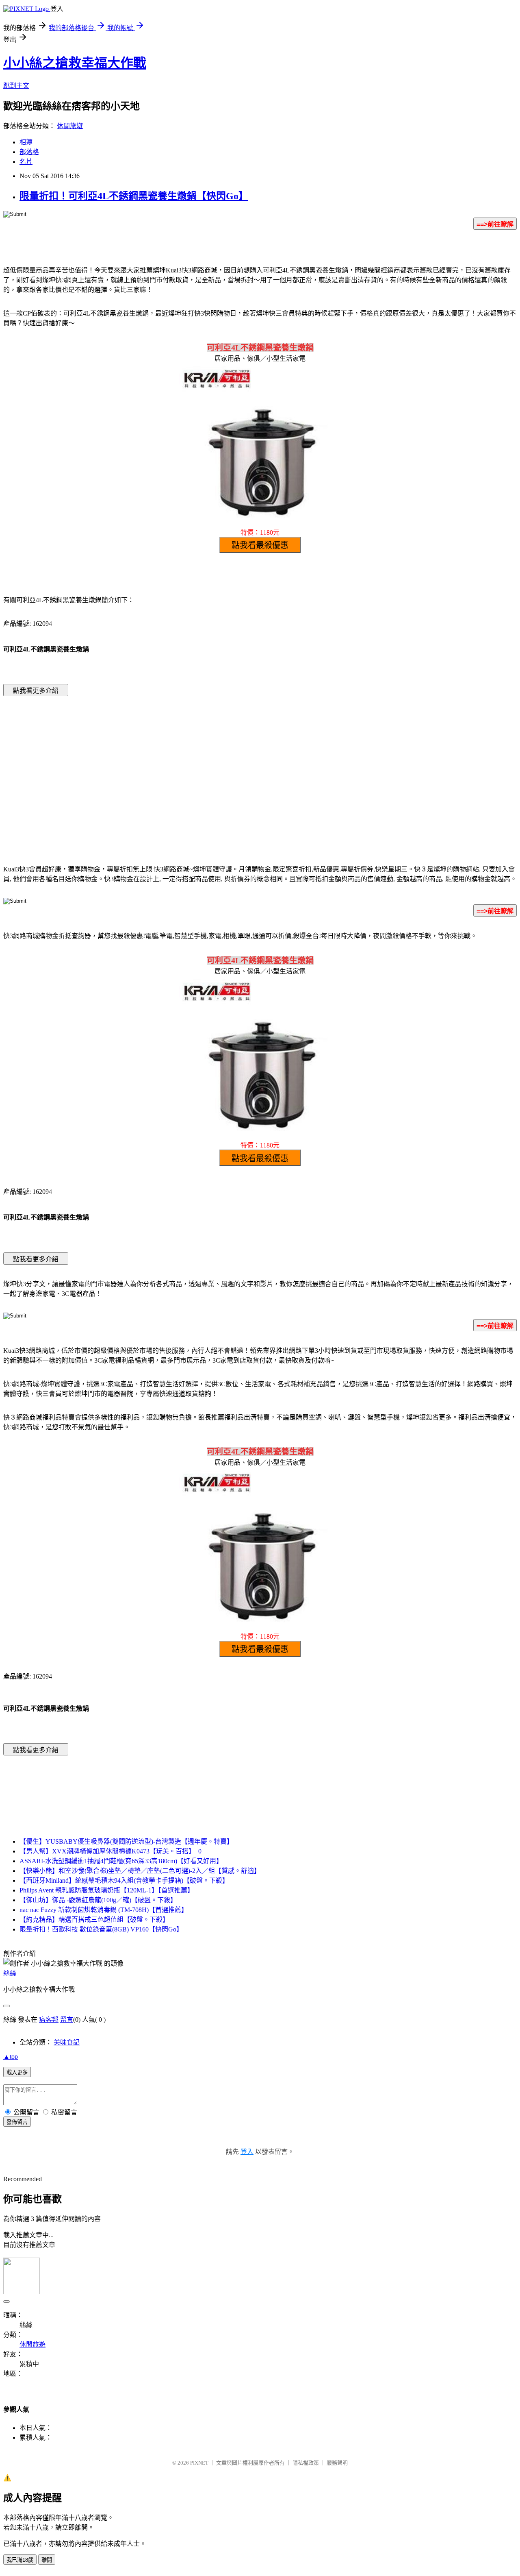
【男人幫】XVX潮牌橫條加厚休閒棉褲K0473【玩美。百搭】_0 (110, 1851)
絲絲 (10, 1973)
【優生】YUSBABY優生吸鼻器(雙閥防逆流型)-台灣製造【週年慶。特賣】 (126, 1841)
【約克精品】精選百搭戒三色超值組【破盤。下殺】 (94, 1919)
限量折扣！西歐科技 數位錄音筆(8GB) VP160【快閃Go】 (101, 1929)
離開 (47, 2560)
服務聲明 (337, 2463)
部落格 (29, 152)
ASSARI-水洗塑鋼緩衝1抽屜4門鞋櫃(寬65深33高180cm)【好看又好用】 (121, 1861)
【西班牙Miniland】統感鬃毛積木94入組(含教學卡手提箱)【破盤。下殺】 (124, 1880)
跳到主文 (16, 86)
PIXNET (199, 2463)
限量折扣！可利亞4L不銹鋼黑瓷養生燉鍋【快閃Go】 (134, 196)
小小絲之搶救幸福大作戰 (75, 63)
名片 (26, 162)
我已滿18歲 (20, 2560)
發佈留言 (17, 2122)
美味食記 (67, 2042)
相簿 (26, 142)
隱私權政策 (306, 2463)
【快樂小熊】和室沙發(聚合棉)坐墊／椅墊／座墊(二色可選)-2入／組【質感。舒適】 (140, 1871)
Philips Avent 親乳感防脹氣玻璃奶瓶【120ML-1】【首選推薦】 (107, 1890)
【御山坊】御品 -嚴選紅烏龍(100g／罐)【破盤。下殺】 (98, 1900)
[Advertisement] (191, 768)
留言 (67, 2020)
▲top (11, 2057)
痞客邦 (49, 2020)
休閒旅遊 (70, 126)
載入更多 (17, 2072)
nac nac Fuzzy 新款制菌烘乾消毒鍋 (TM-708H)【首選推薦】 (104, 1910)
